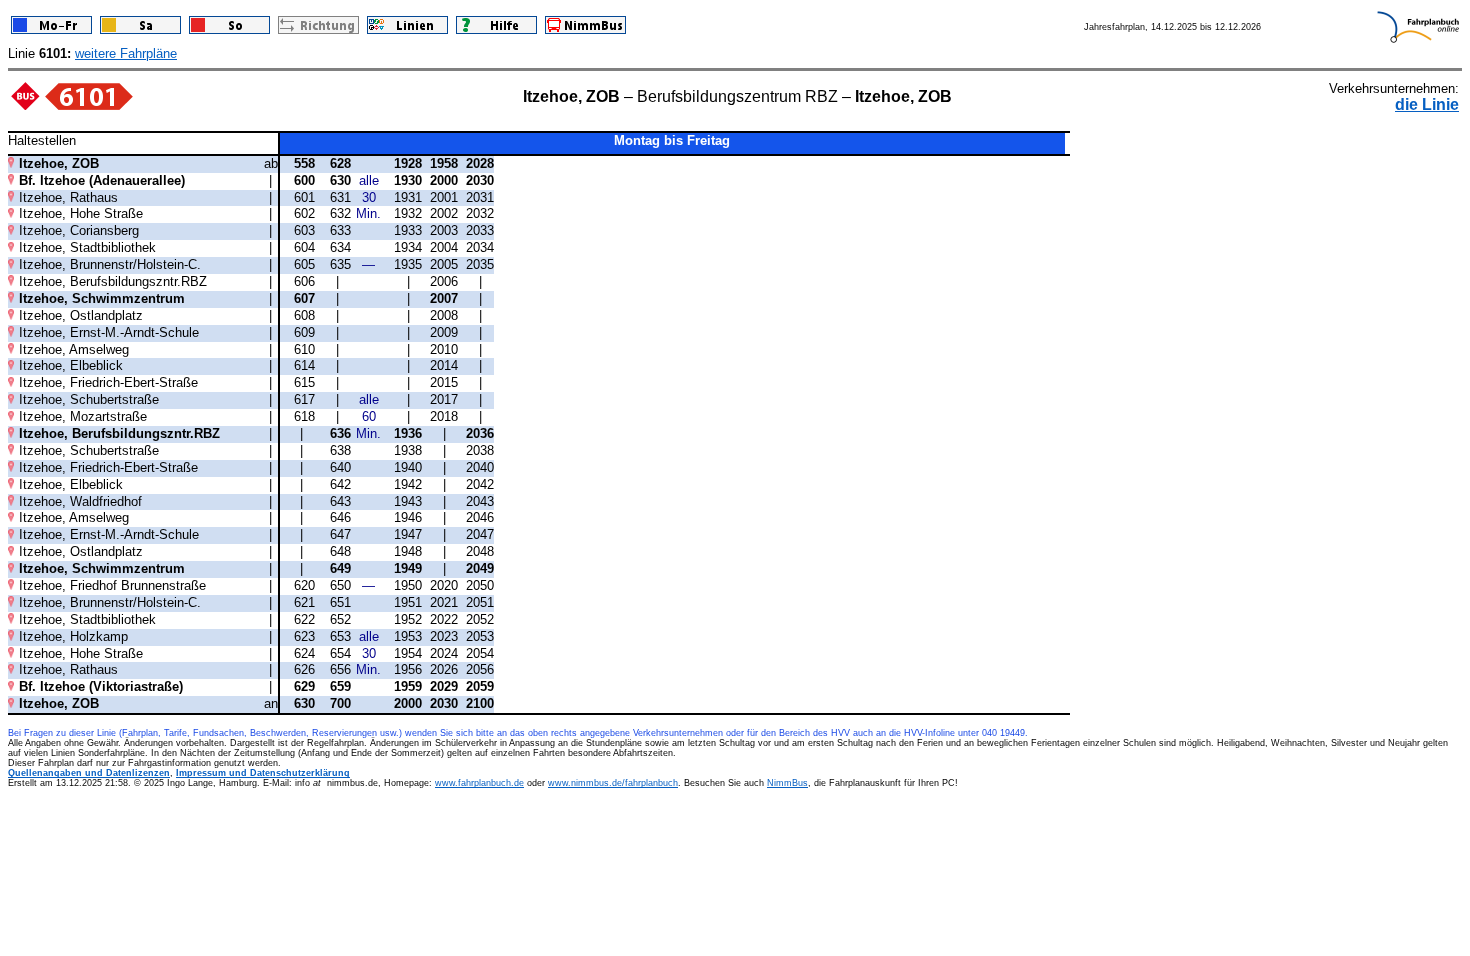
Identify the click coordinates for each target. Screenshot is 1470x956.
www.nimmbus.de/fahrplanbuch (613, 783)
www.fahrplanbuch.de (479, 783)
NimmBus (787, 783)
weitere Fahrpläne (126, 53)
